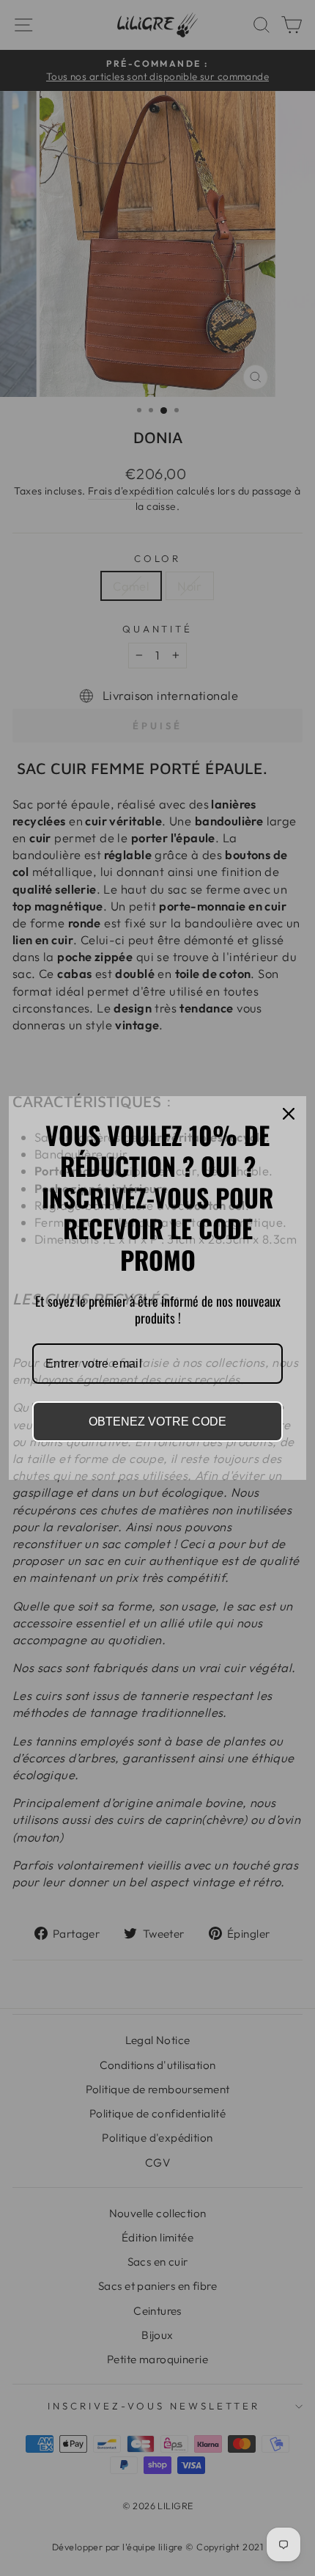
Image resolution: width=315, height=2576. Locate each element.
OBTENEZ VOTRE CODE (157, 1422)
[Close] (289, 1114)
